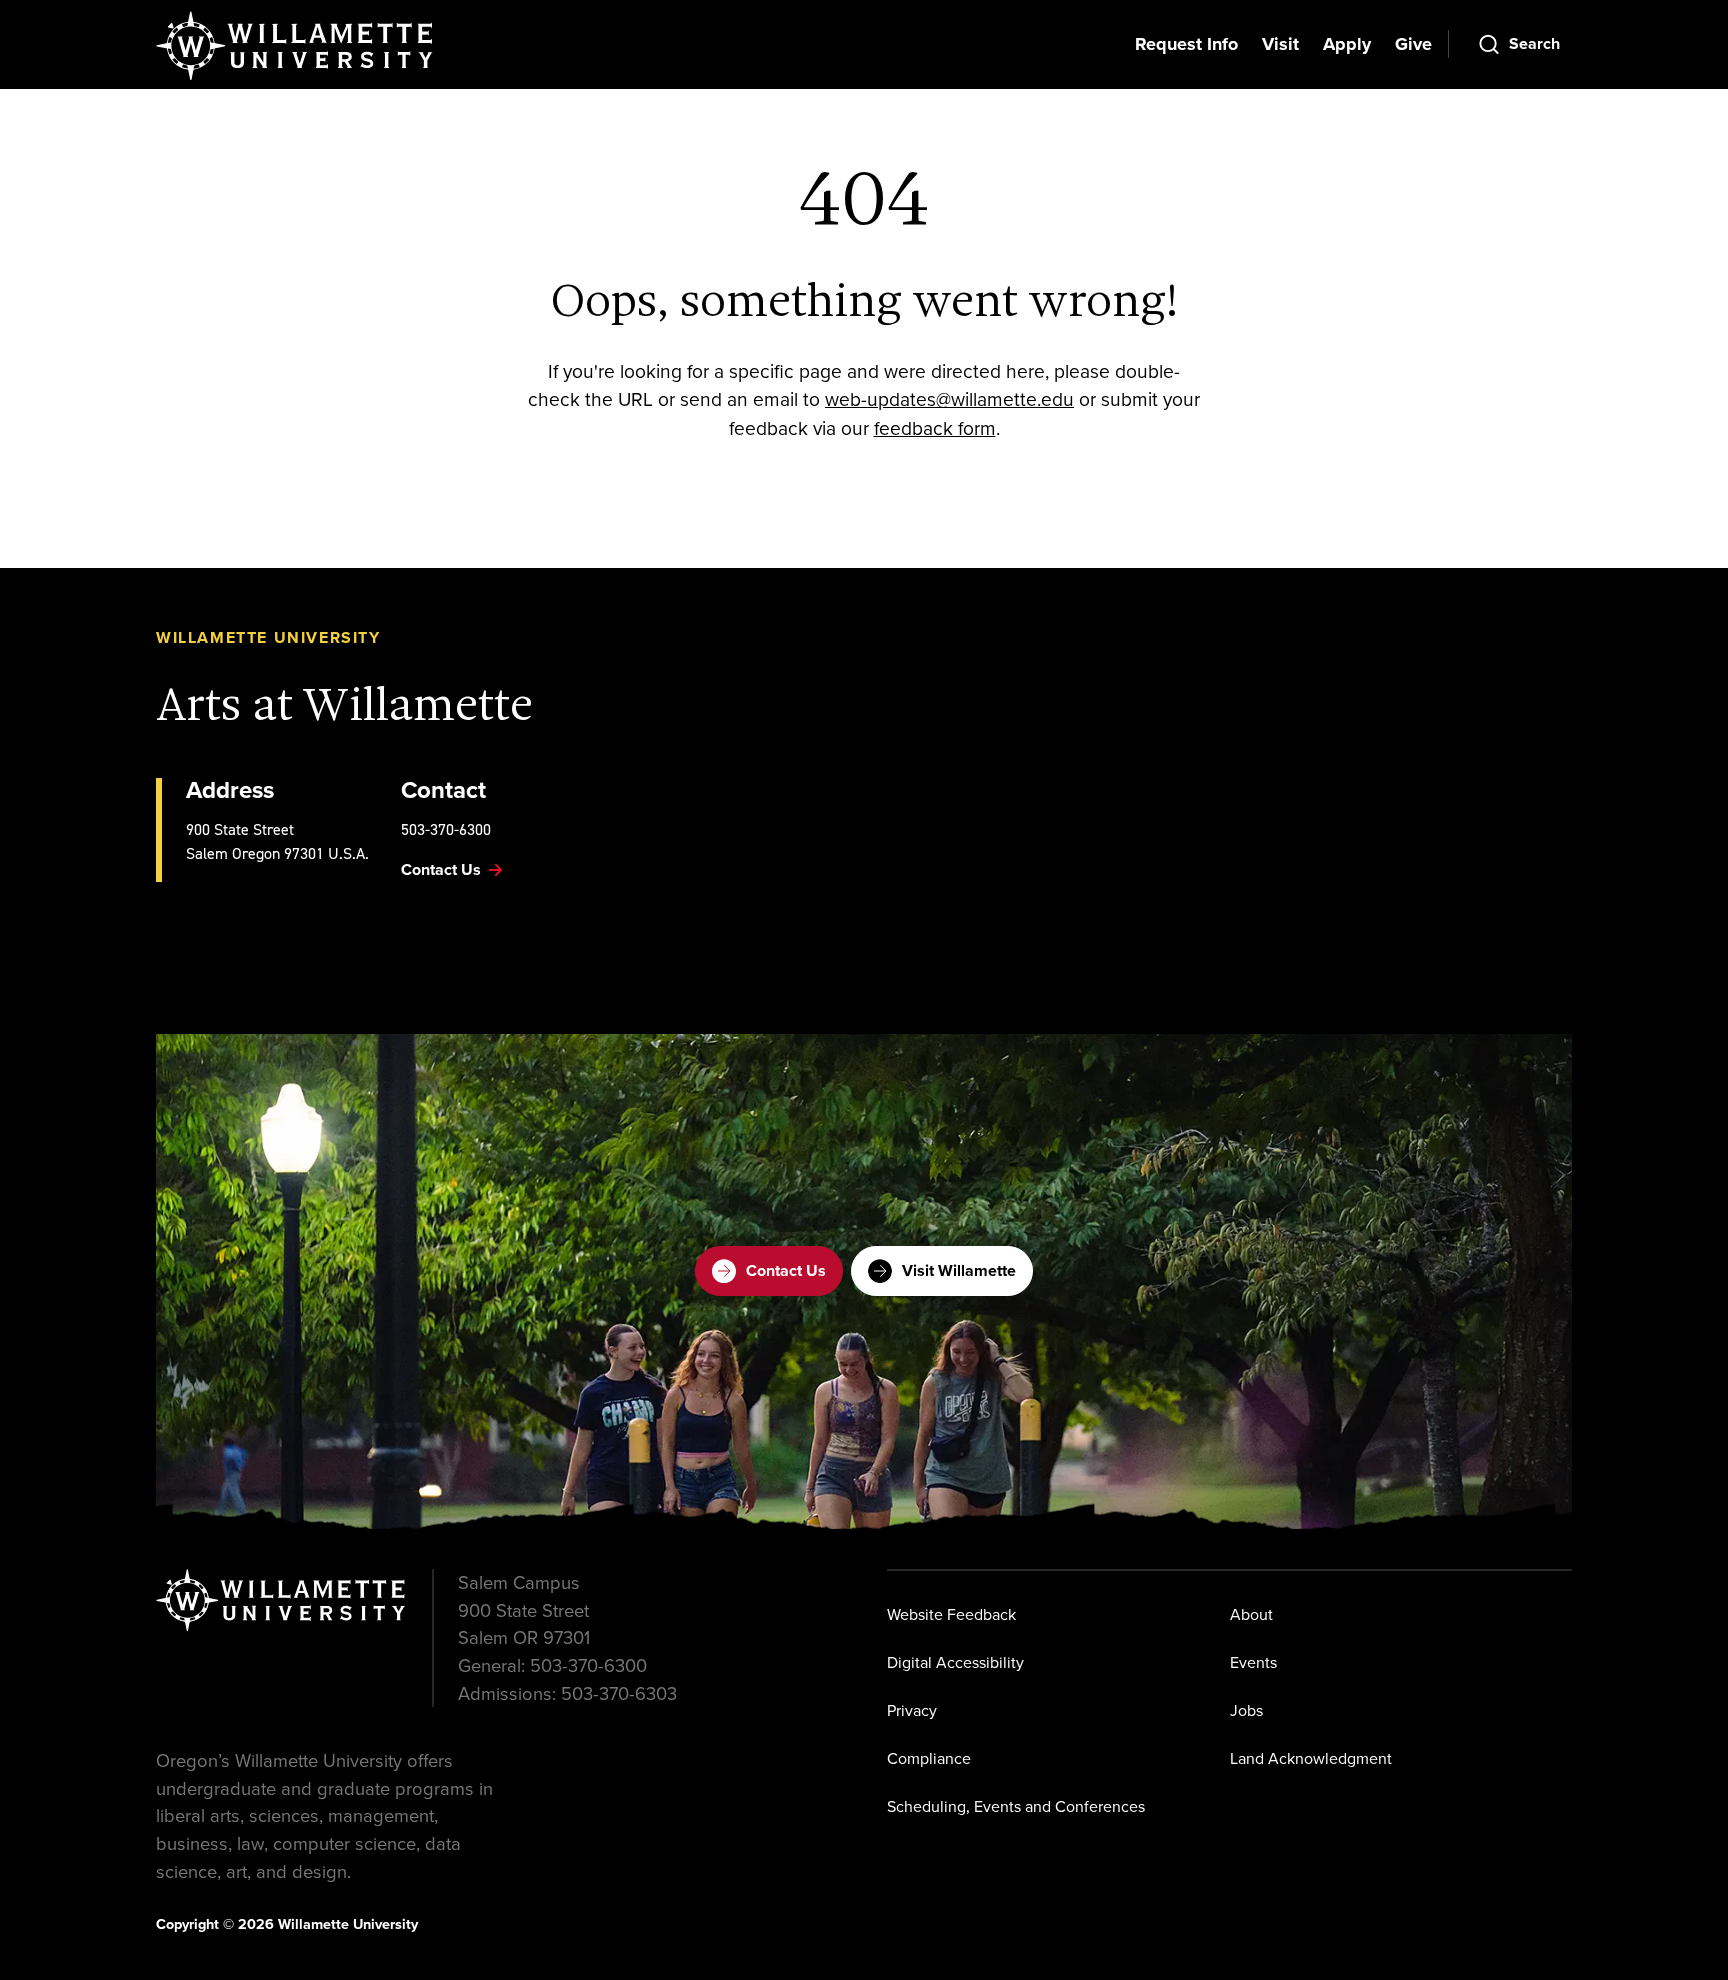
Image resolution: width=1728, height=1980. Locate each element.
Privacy (912, 1710)
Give (1413, 44)
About (1251, 1614)
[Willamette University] (296, 46)
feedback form (935, 428)
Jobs (1246, 1710)
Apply (1347, 44)
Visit (1280, 44)
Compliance (929, 1758)
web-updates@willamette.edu (949, 399)
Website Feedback (951, 1614)
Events (1253, 1662)
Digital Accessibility (955, 1662)
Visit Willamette (959, 1270)
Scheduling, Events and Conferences (1016, 1806)
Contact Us (786, 1270)
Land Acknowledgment (1311, 1758)
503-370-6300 (446, 829)
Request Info (1186, 44)
